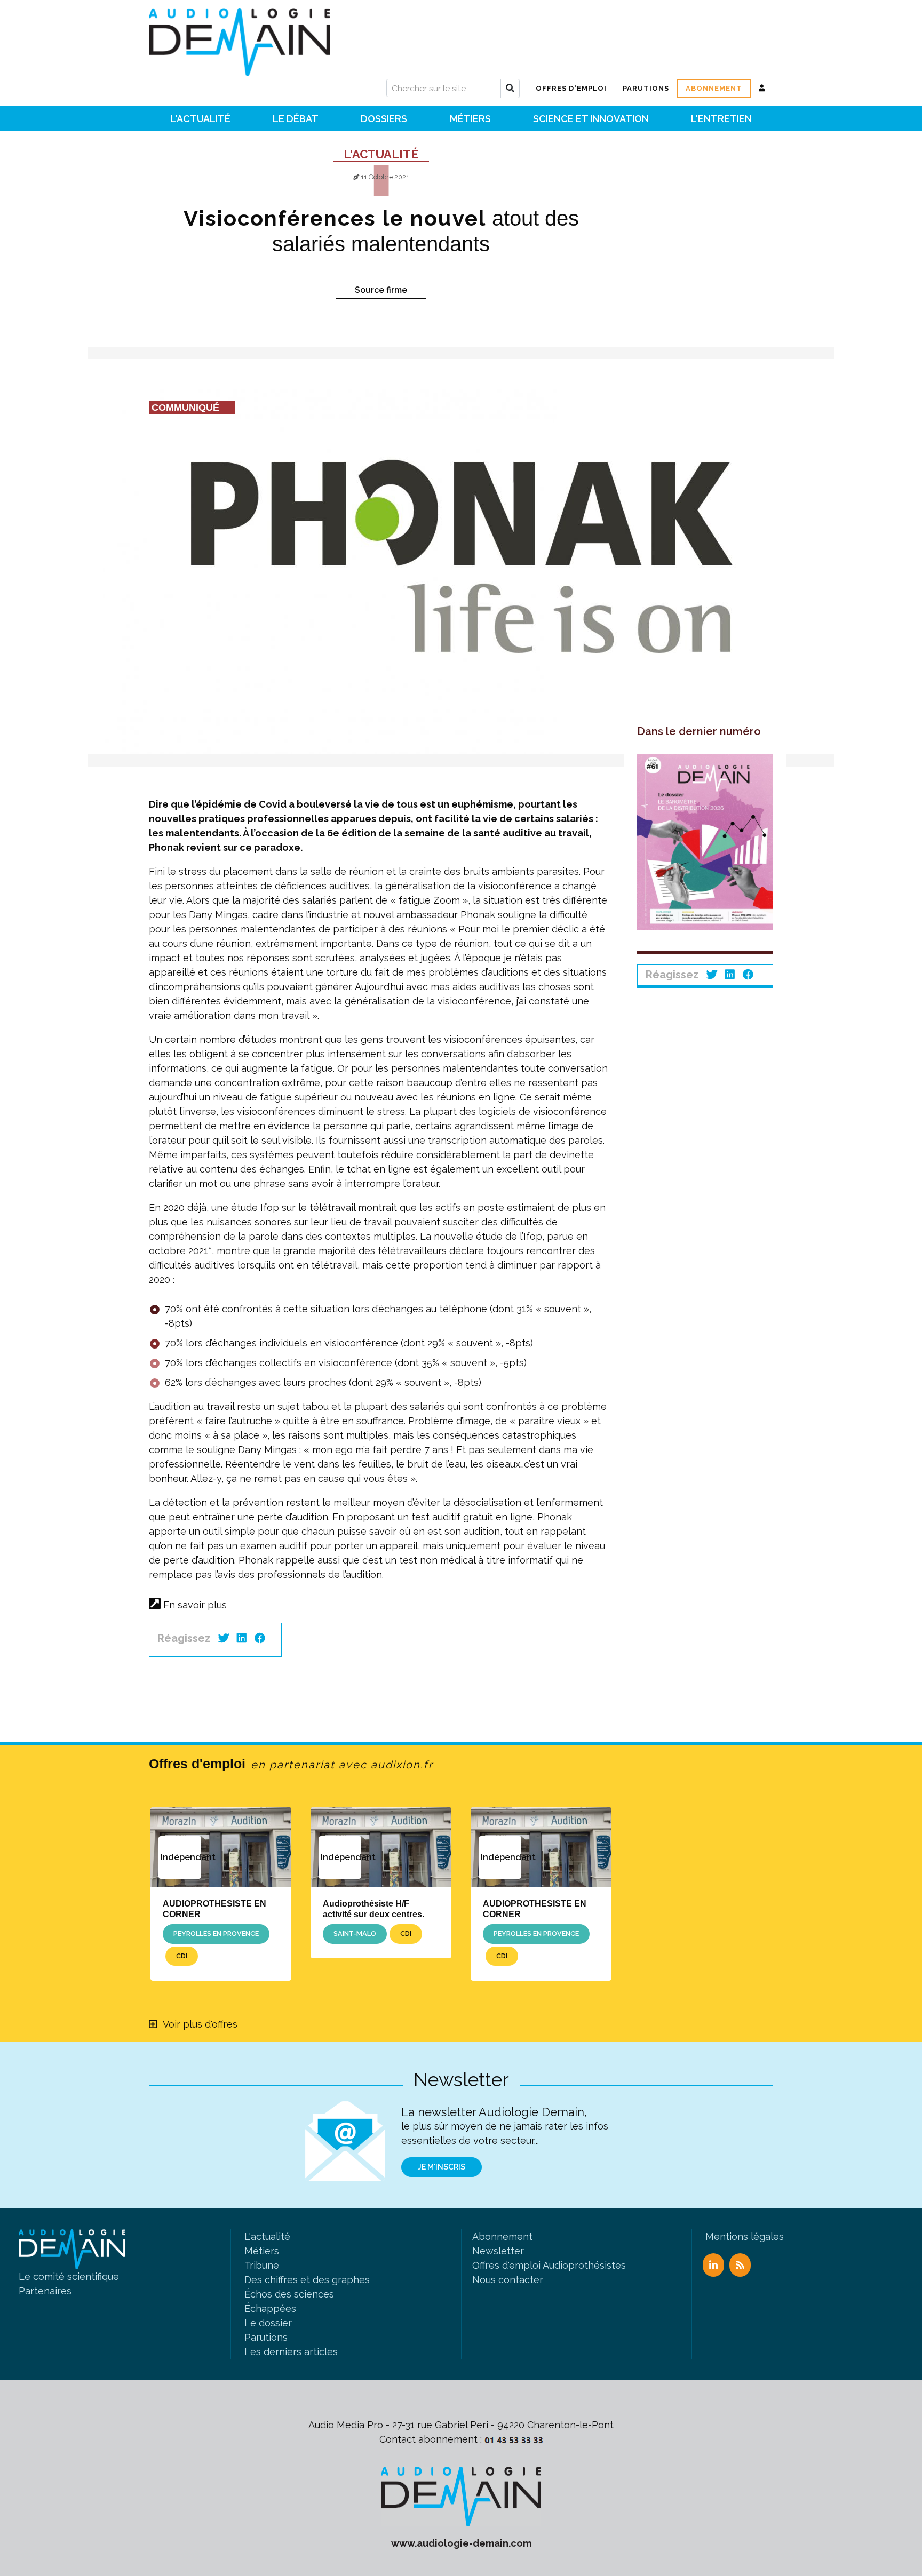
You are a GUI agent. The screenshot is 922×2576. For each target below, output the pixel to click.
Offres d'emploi (291, 1764)
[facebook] (260, 1638)
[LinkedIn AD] (713, 2265)
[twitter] (224, 1638)
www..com (461, 2543)
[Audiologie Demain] (240, 38)
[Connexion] (762, 89)
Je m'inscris (442, 2167)
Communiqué (185, 408)
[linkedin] (242, 1638)
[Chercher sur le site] (510, 89)
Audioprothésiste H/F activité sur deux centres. (373, 1908)
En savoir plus (195, 1605)
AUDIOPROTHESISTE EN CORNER (214, 1908)
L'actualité (381, 154)
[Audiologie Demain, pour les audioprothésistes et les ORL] (461, 2496)
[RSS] (740, 2265)
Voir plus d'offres (200, 2024)
